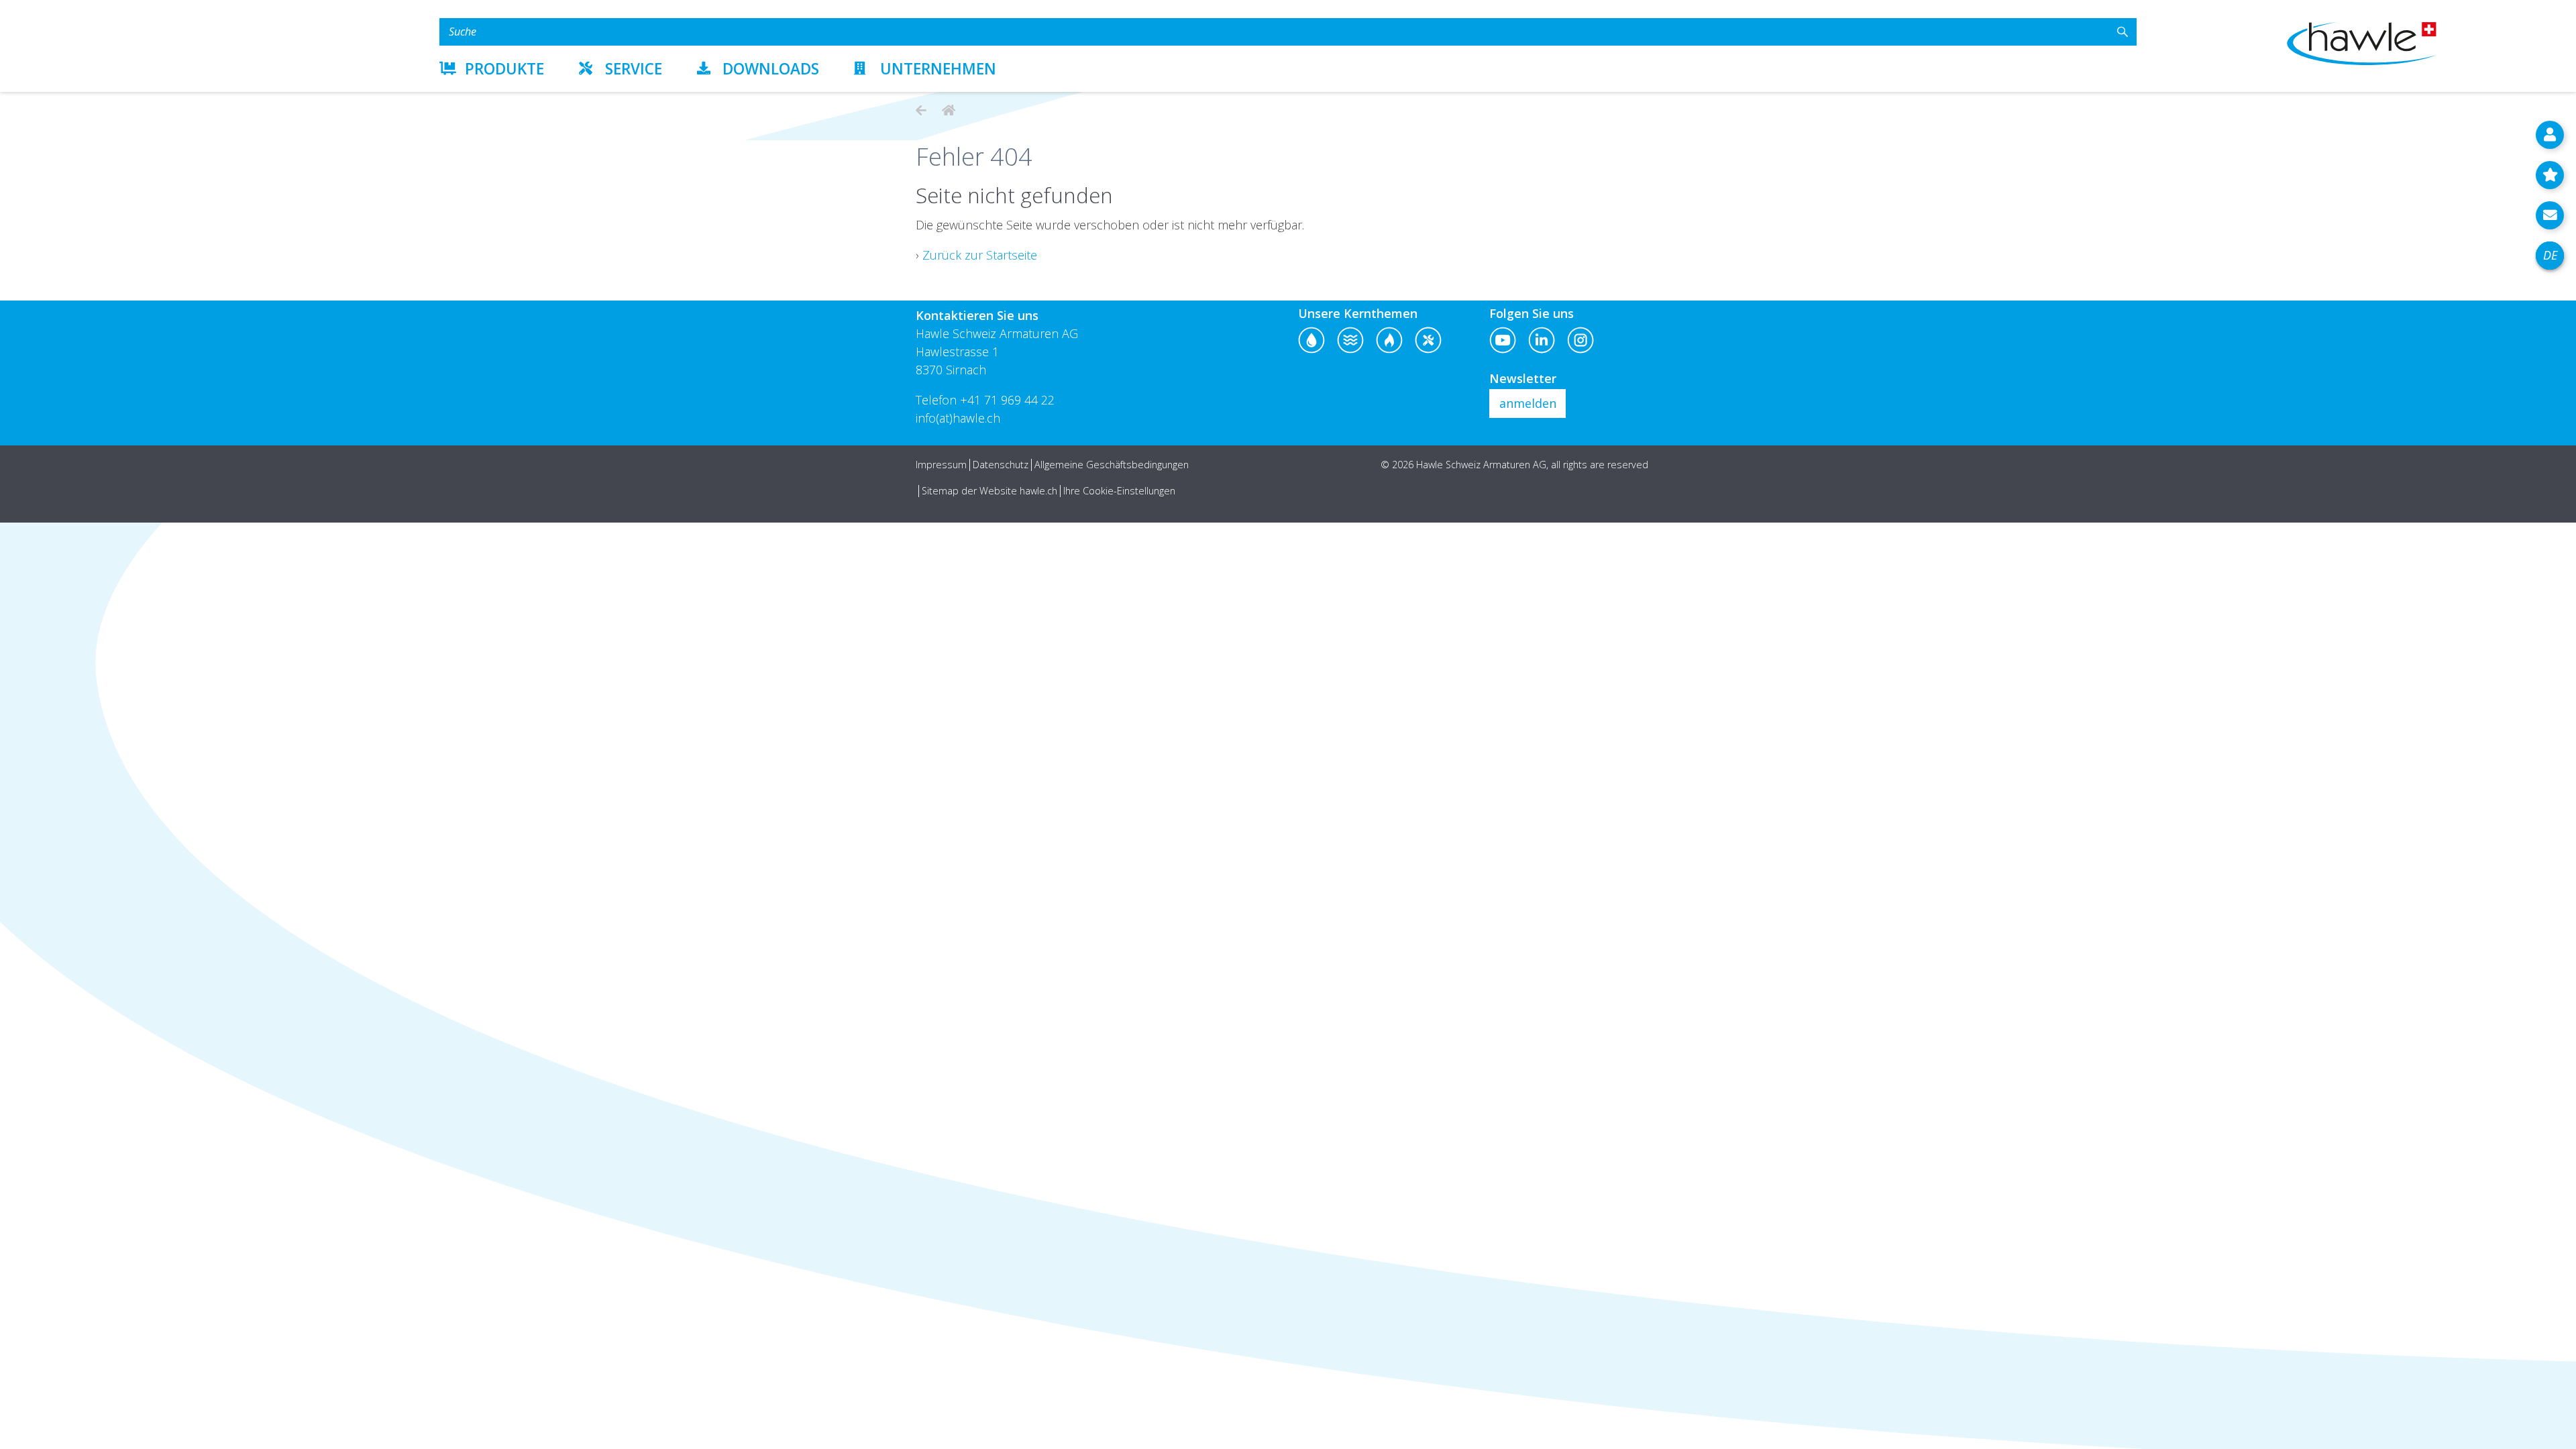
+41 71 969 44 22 (1007, 400)
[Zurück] (921, 110)
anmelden (1528, 403)
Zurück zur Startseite (980, 255)
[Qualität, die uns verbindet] (947, 110)
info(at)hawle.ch (958, 418)
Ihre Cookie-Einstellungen (1119, 491)
